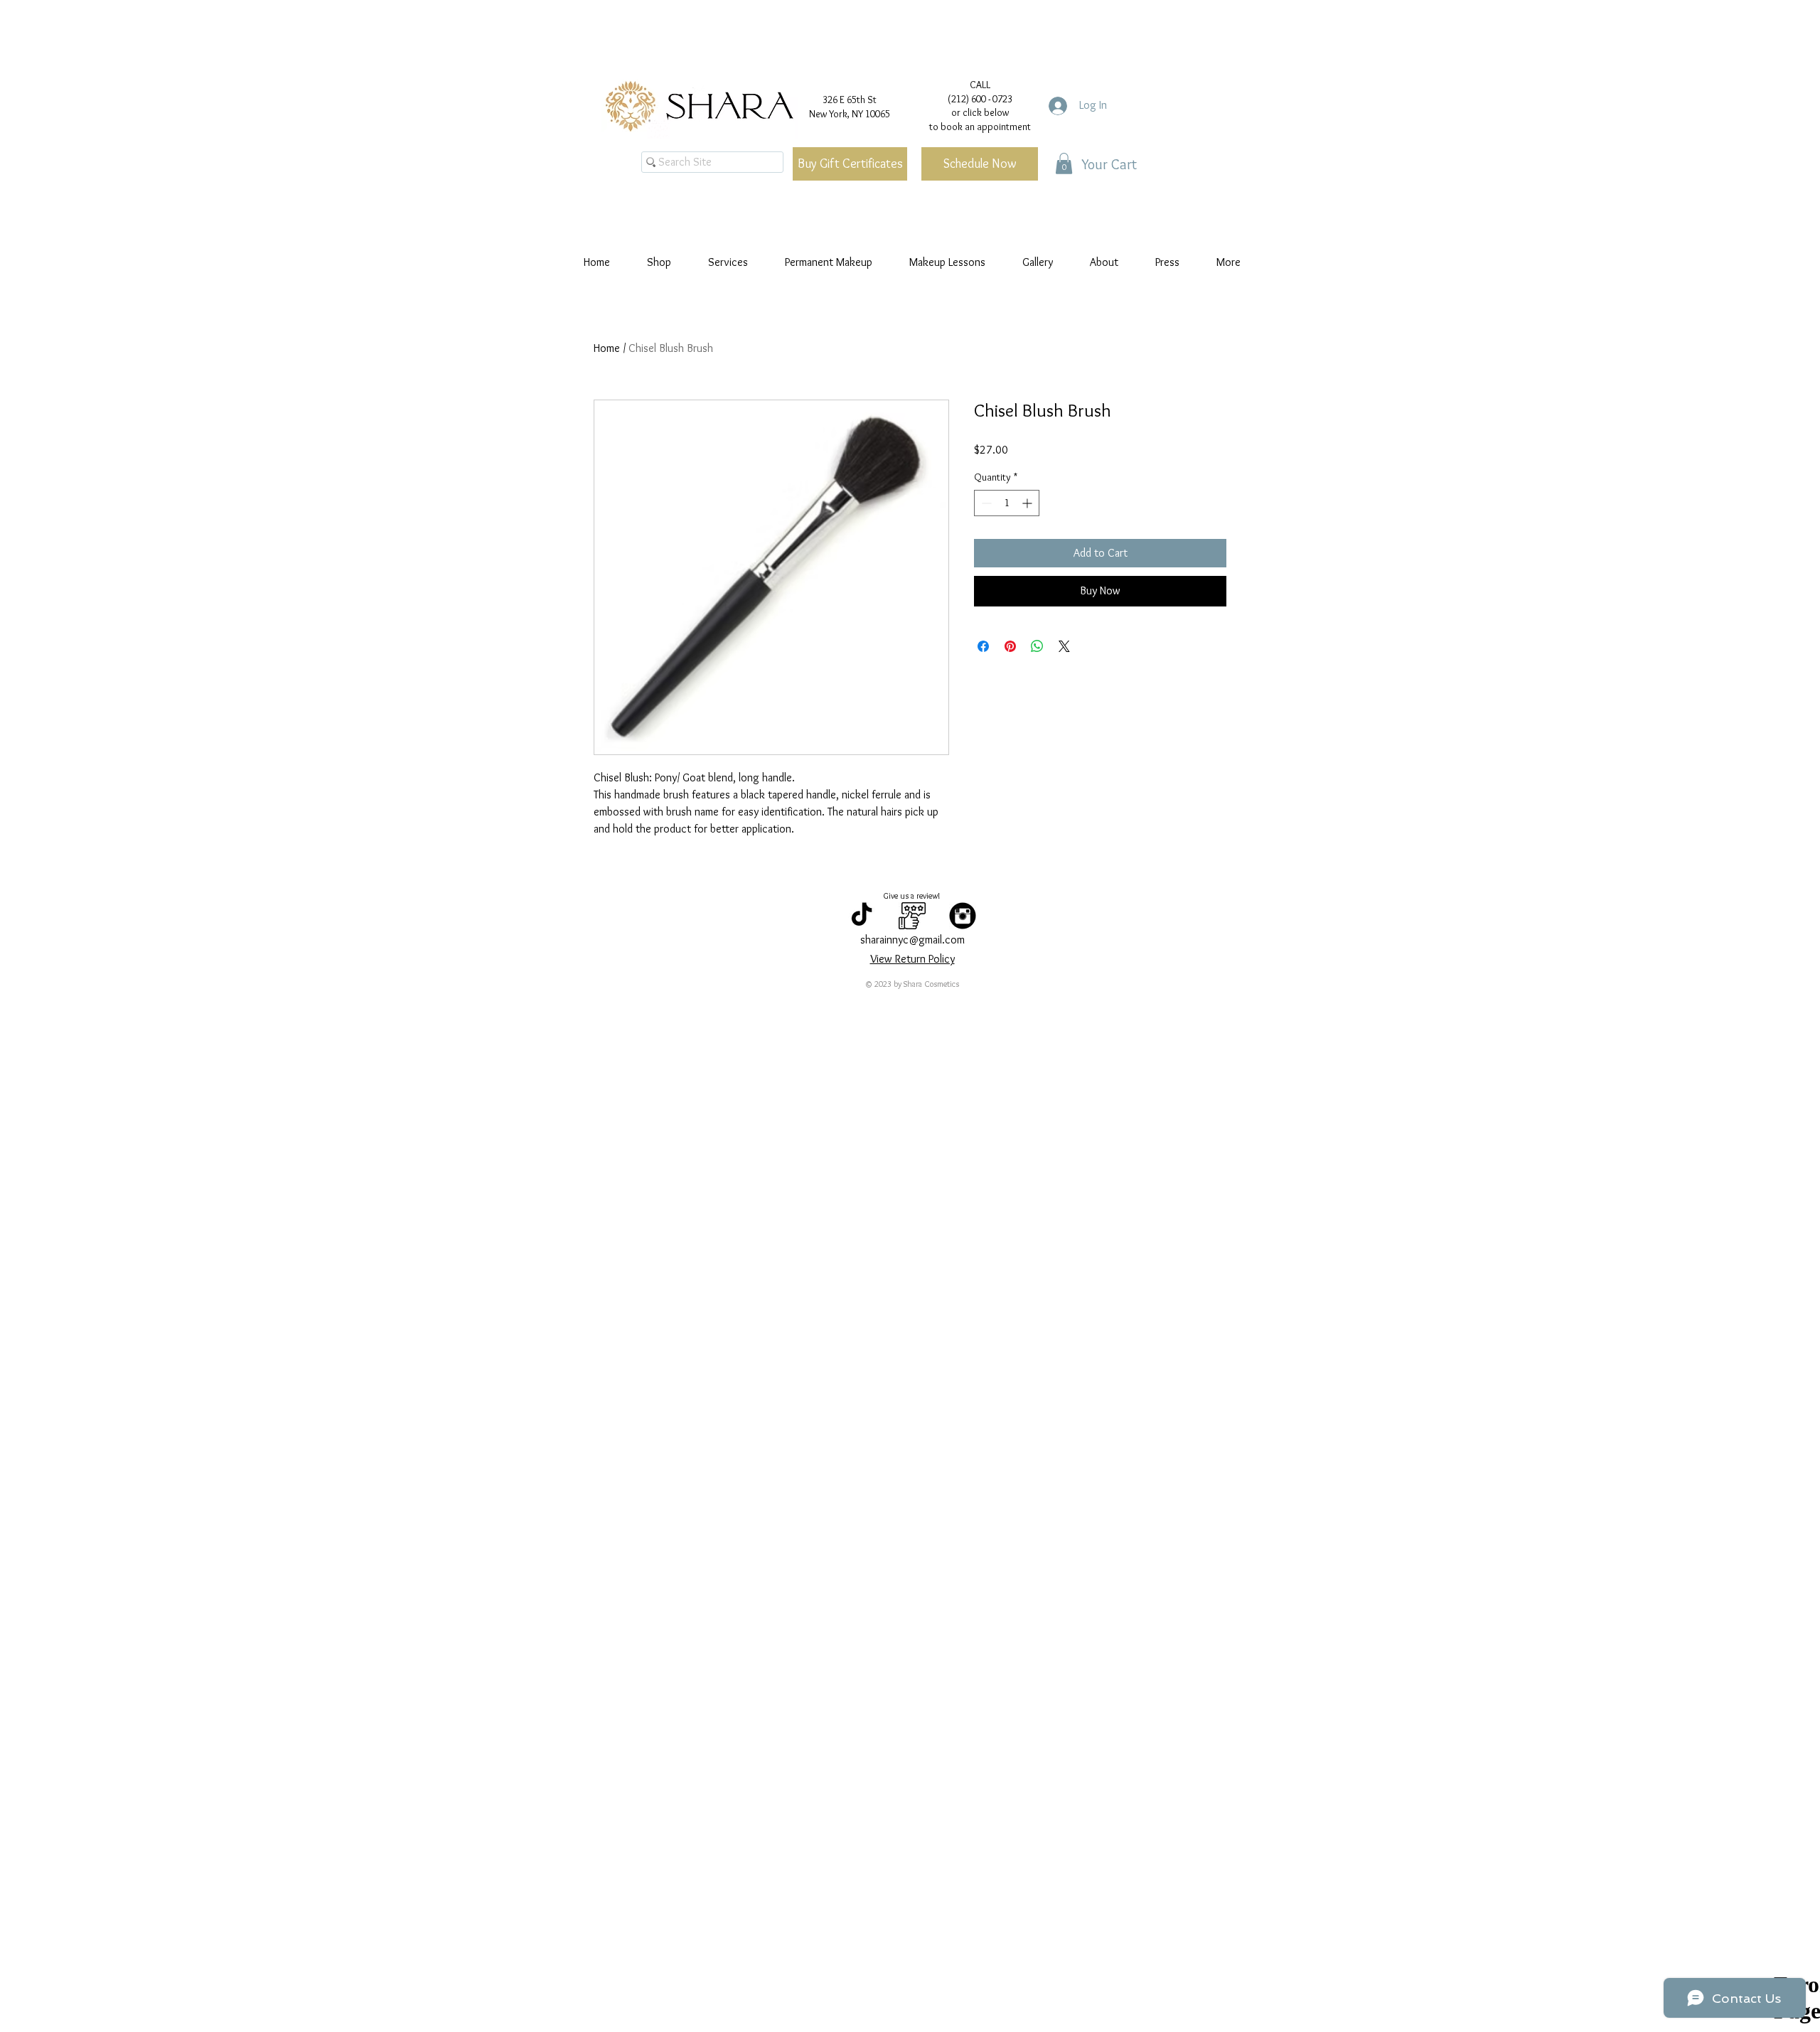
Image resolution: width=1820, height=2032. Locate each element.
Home (607, 348)
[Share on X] (1064, 646)
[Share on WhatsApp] (1037, 646)
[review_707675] (912, 916)
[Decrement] (985, 503)
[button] (1064, 164)
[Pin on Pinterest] (1010, 646)
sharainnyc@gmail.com (912, 940)
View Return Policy (912, 959)
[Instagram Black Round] (963, 916)
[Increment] (1028, 503)
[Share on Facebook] (983, 646)
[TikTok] (862, 916)
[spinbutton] (1007, 503)
